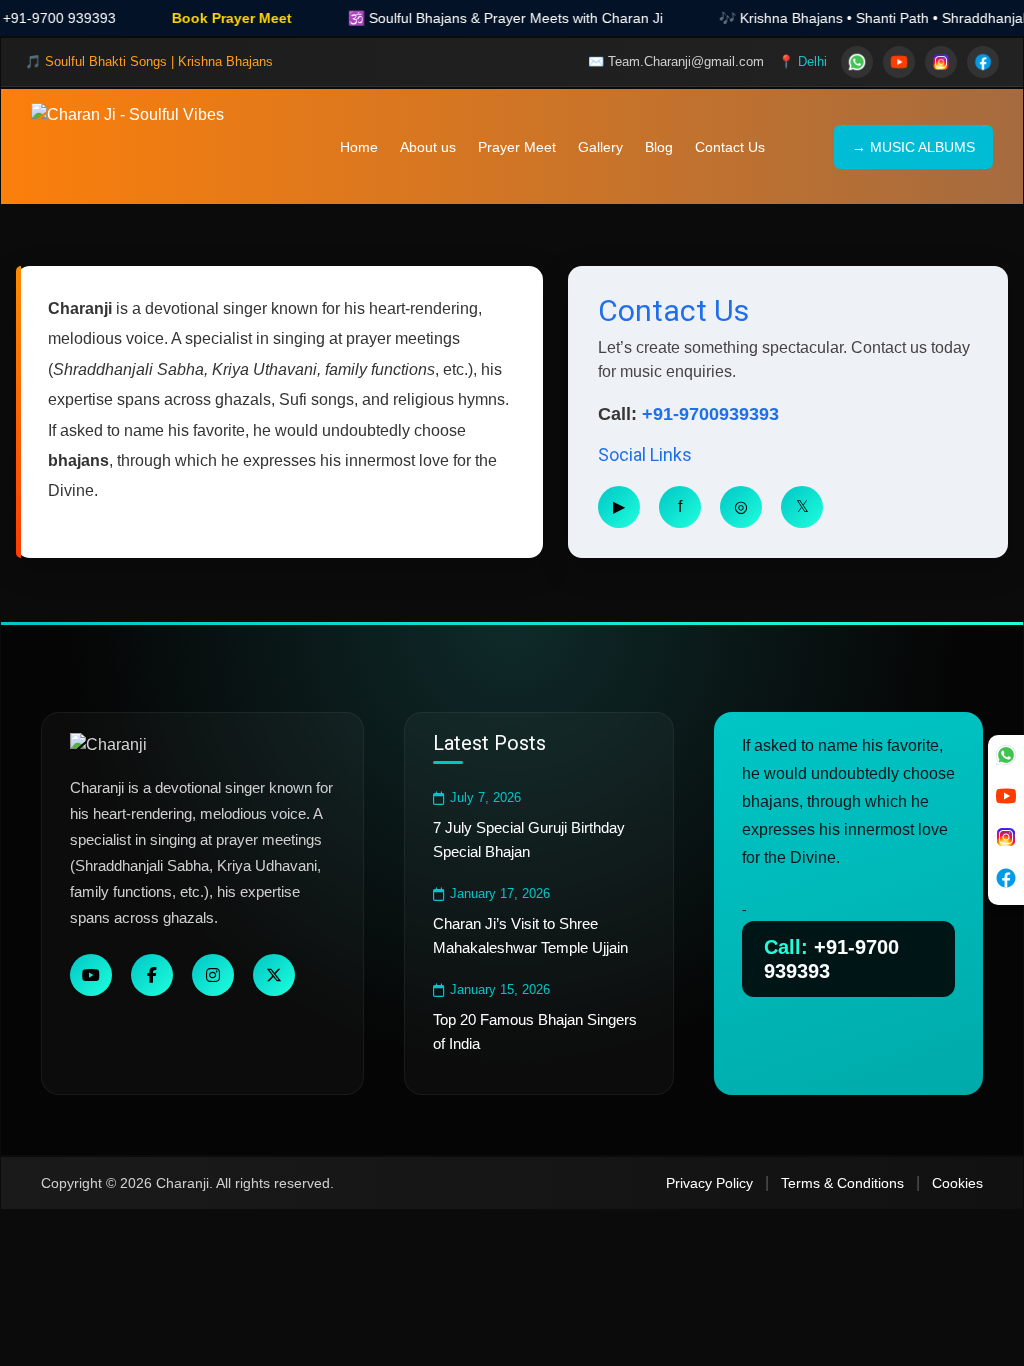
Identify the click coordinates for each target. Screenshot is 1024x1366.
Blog (659, 147)
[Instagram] (941, 62)
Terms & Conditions (842, 1183)
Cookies (957, 1183)
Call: (831, 959)
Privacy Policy (709, 1183)
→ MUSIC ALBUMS (913, 147)
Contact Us (730, 147)
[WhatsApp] (857, 62)
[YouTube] (899, 62)
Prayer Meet (517, 147)
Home (359, 147)
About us (428, 147)
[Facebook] (983, 62)
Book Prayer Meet (189, 18)
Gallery (600, 147)
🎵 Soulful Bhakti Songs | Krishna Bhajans (149, 61)
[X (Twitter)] (274, 975)
